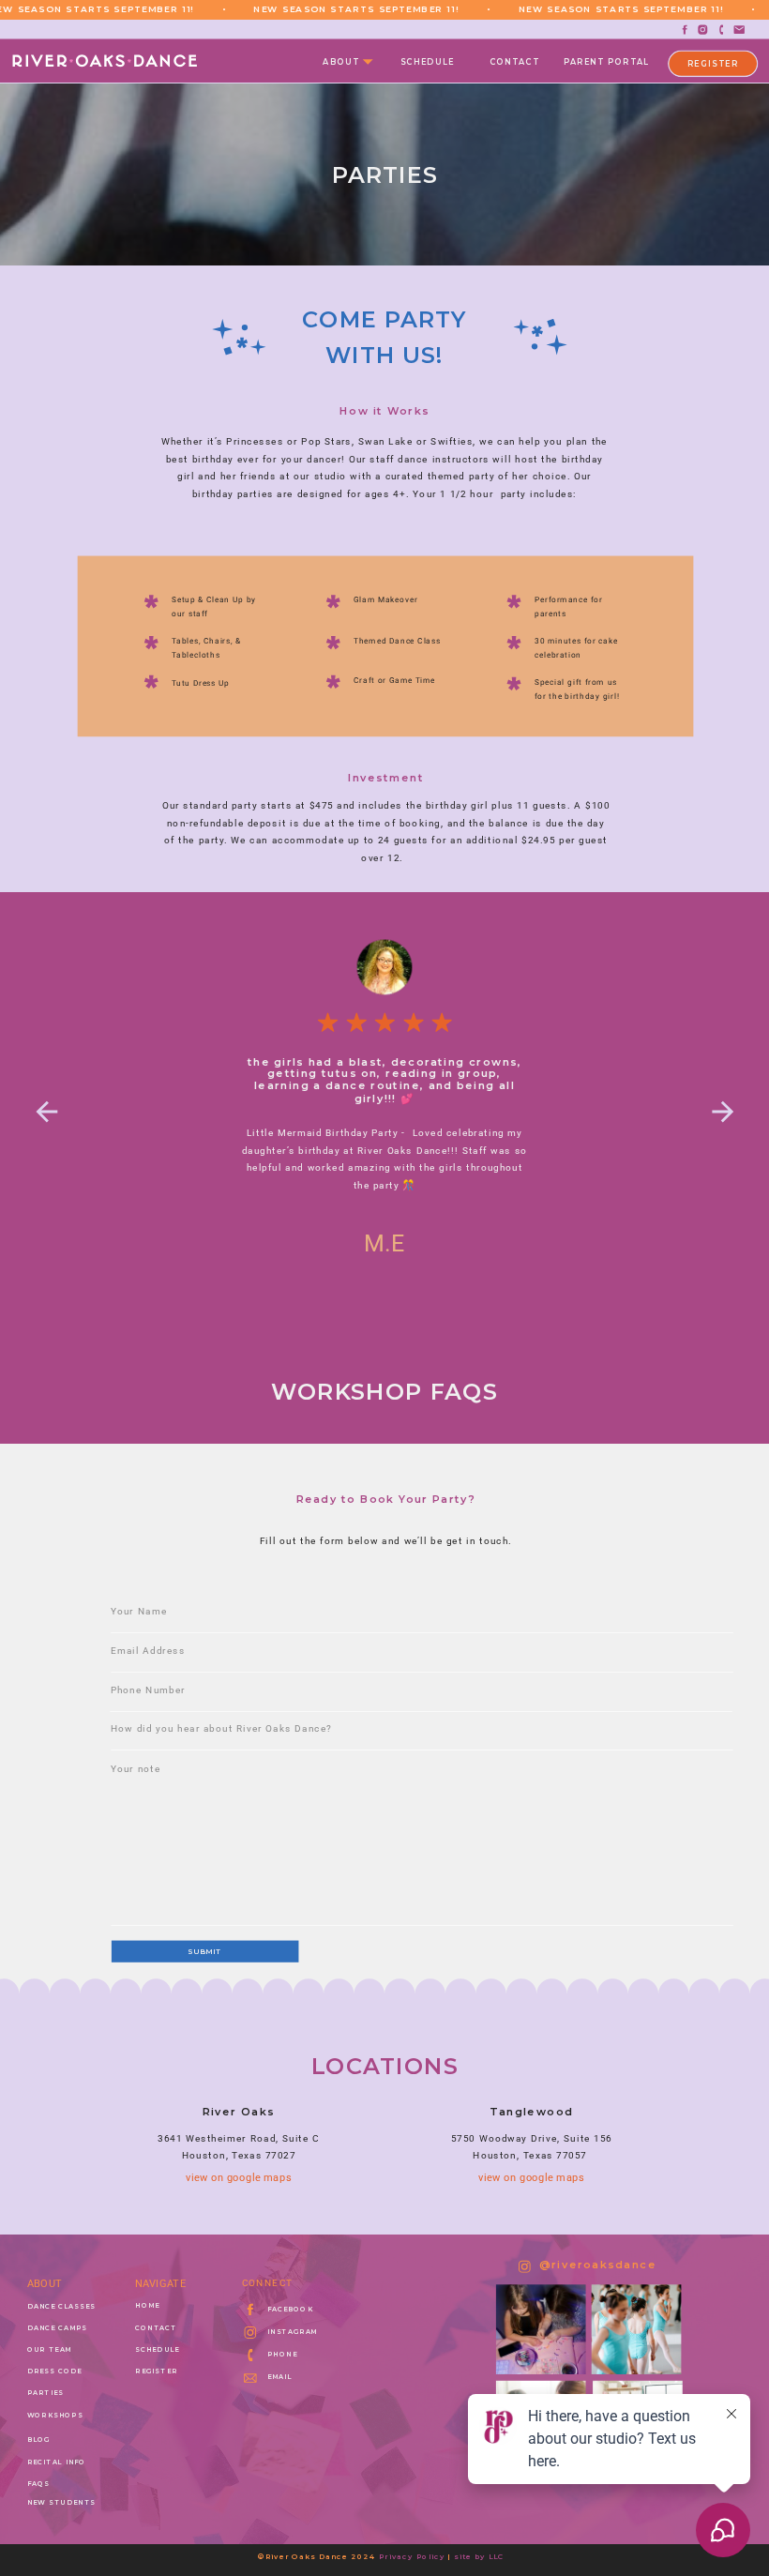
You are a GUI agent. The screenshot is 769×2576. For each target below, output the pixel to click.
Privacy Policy (412, 2556)
